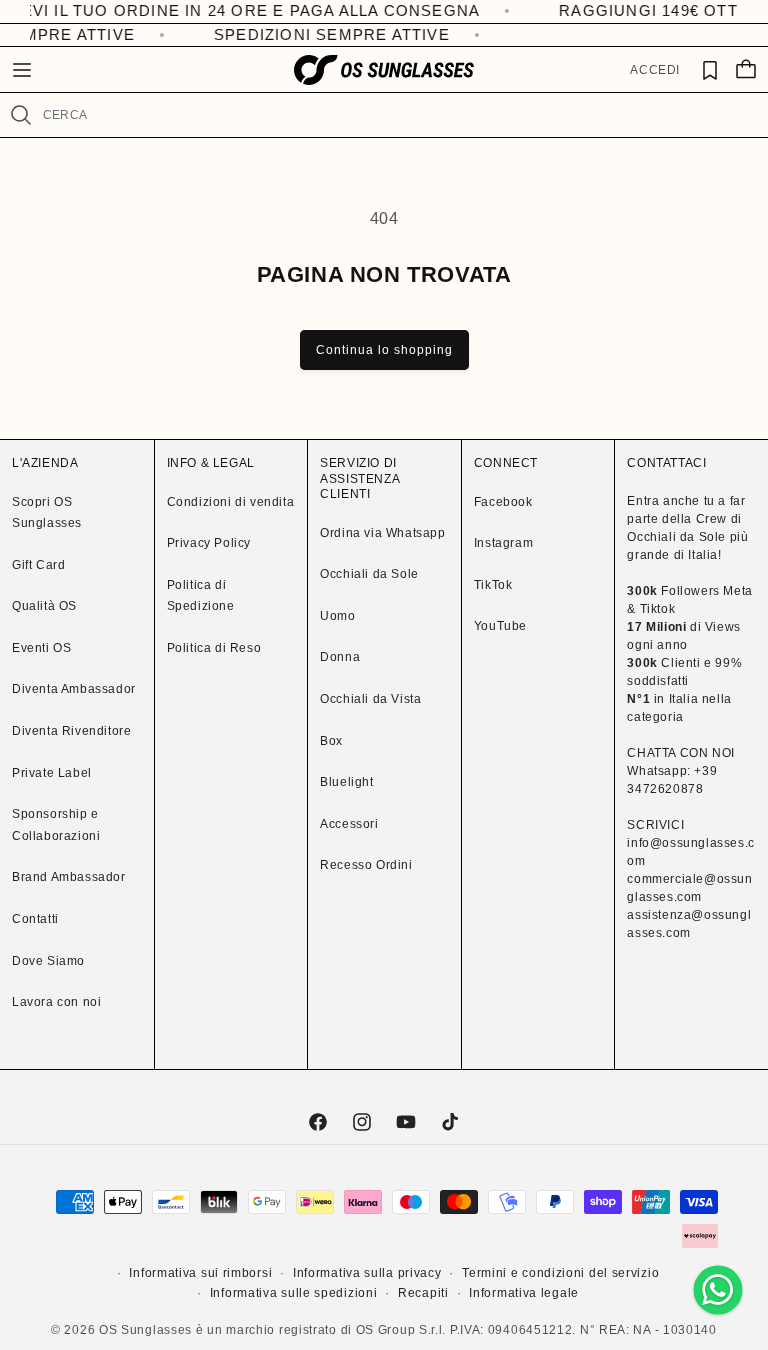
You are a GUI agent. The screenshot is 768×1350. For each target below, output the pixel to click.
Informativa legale (524, 1293)
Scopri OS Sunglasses (47, 513)
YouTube (500, 626)
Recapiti (423, 1293)
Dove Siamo (48, 961)
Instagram (503, 543)
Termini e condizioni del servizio (560, 1273)
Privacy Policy (209, 543)
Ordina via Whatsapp (382, 533)
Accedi (655, 70)
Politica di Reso (214, 648)
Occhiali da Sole (369, 574)
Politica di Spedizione (201, 596)
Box (331, 741)
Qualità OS (44, 606)
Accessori (349, 824)
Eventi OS (41, 648)
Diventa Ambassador (74, 689)
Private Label (52, 773)
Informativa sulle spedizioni (294, 1293)
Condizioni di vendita (231, 502)
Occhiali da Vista (370, 699)
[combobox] (397, 115)
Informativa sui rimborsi (200, 1273)
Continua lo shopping (384, 350)
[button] (22, 70)
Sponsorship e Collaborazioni (56, 825)
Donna (340, 657)
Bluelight (346, 782)
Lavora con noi (56, 1002)
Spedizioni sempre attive (327, 34)
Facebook (503, 502)
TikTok (493, 585)
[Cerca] (21, 115)
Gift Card (38, 565)
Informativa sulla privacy (367, 1273)
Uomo (337, 616)
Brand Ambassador (69, 877)
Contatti (35, 919)
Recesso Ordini (366, 865)
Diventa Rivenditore (71, 731)
